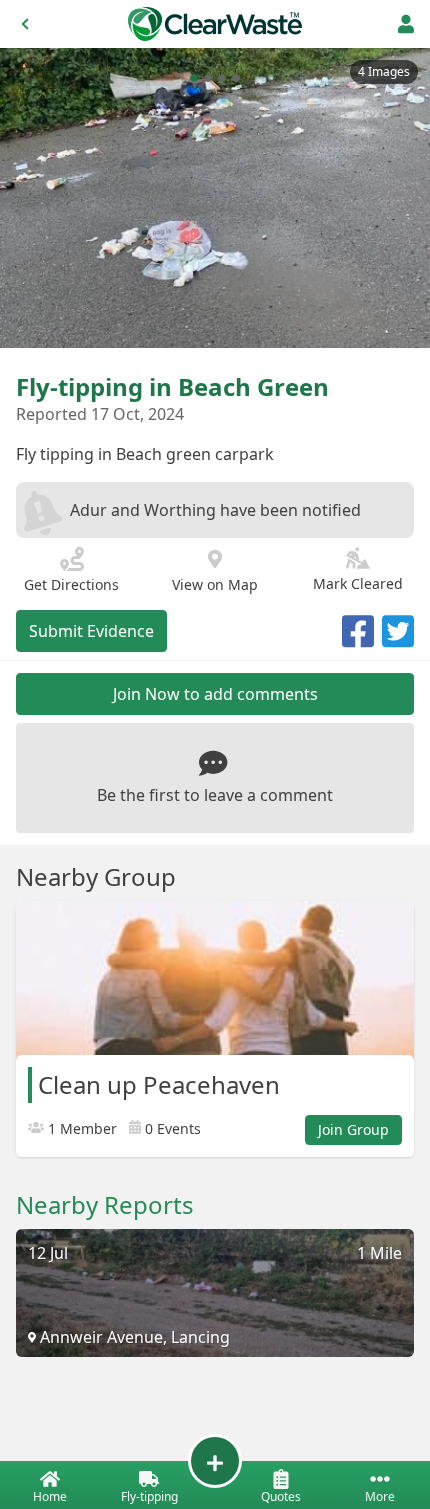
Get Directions (71, 584)
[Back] (25, 24)
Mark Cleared (358, 583)
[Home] (215, 24)
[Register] (406, 24)
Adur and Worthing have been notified (215, 510)
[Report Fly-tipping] (215, 1461)
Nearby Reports (105, 1205)
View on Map (215, 584)
